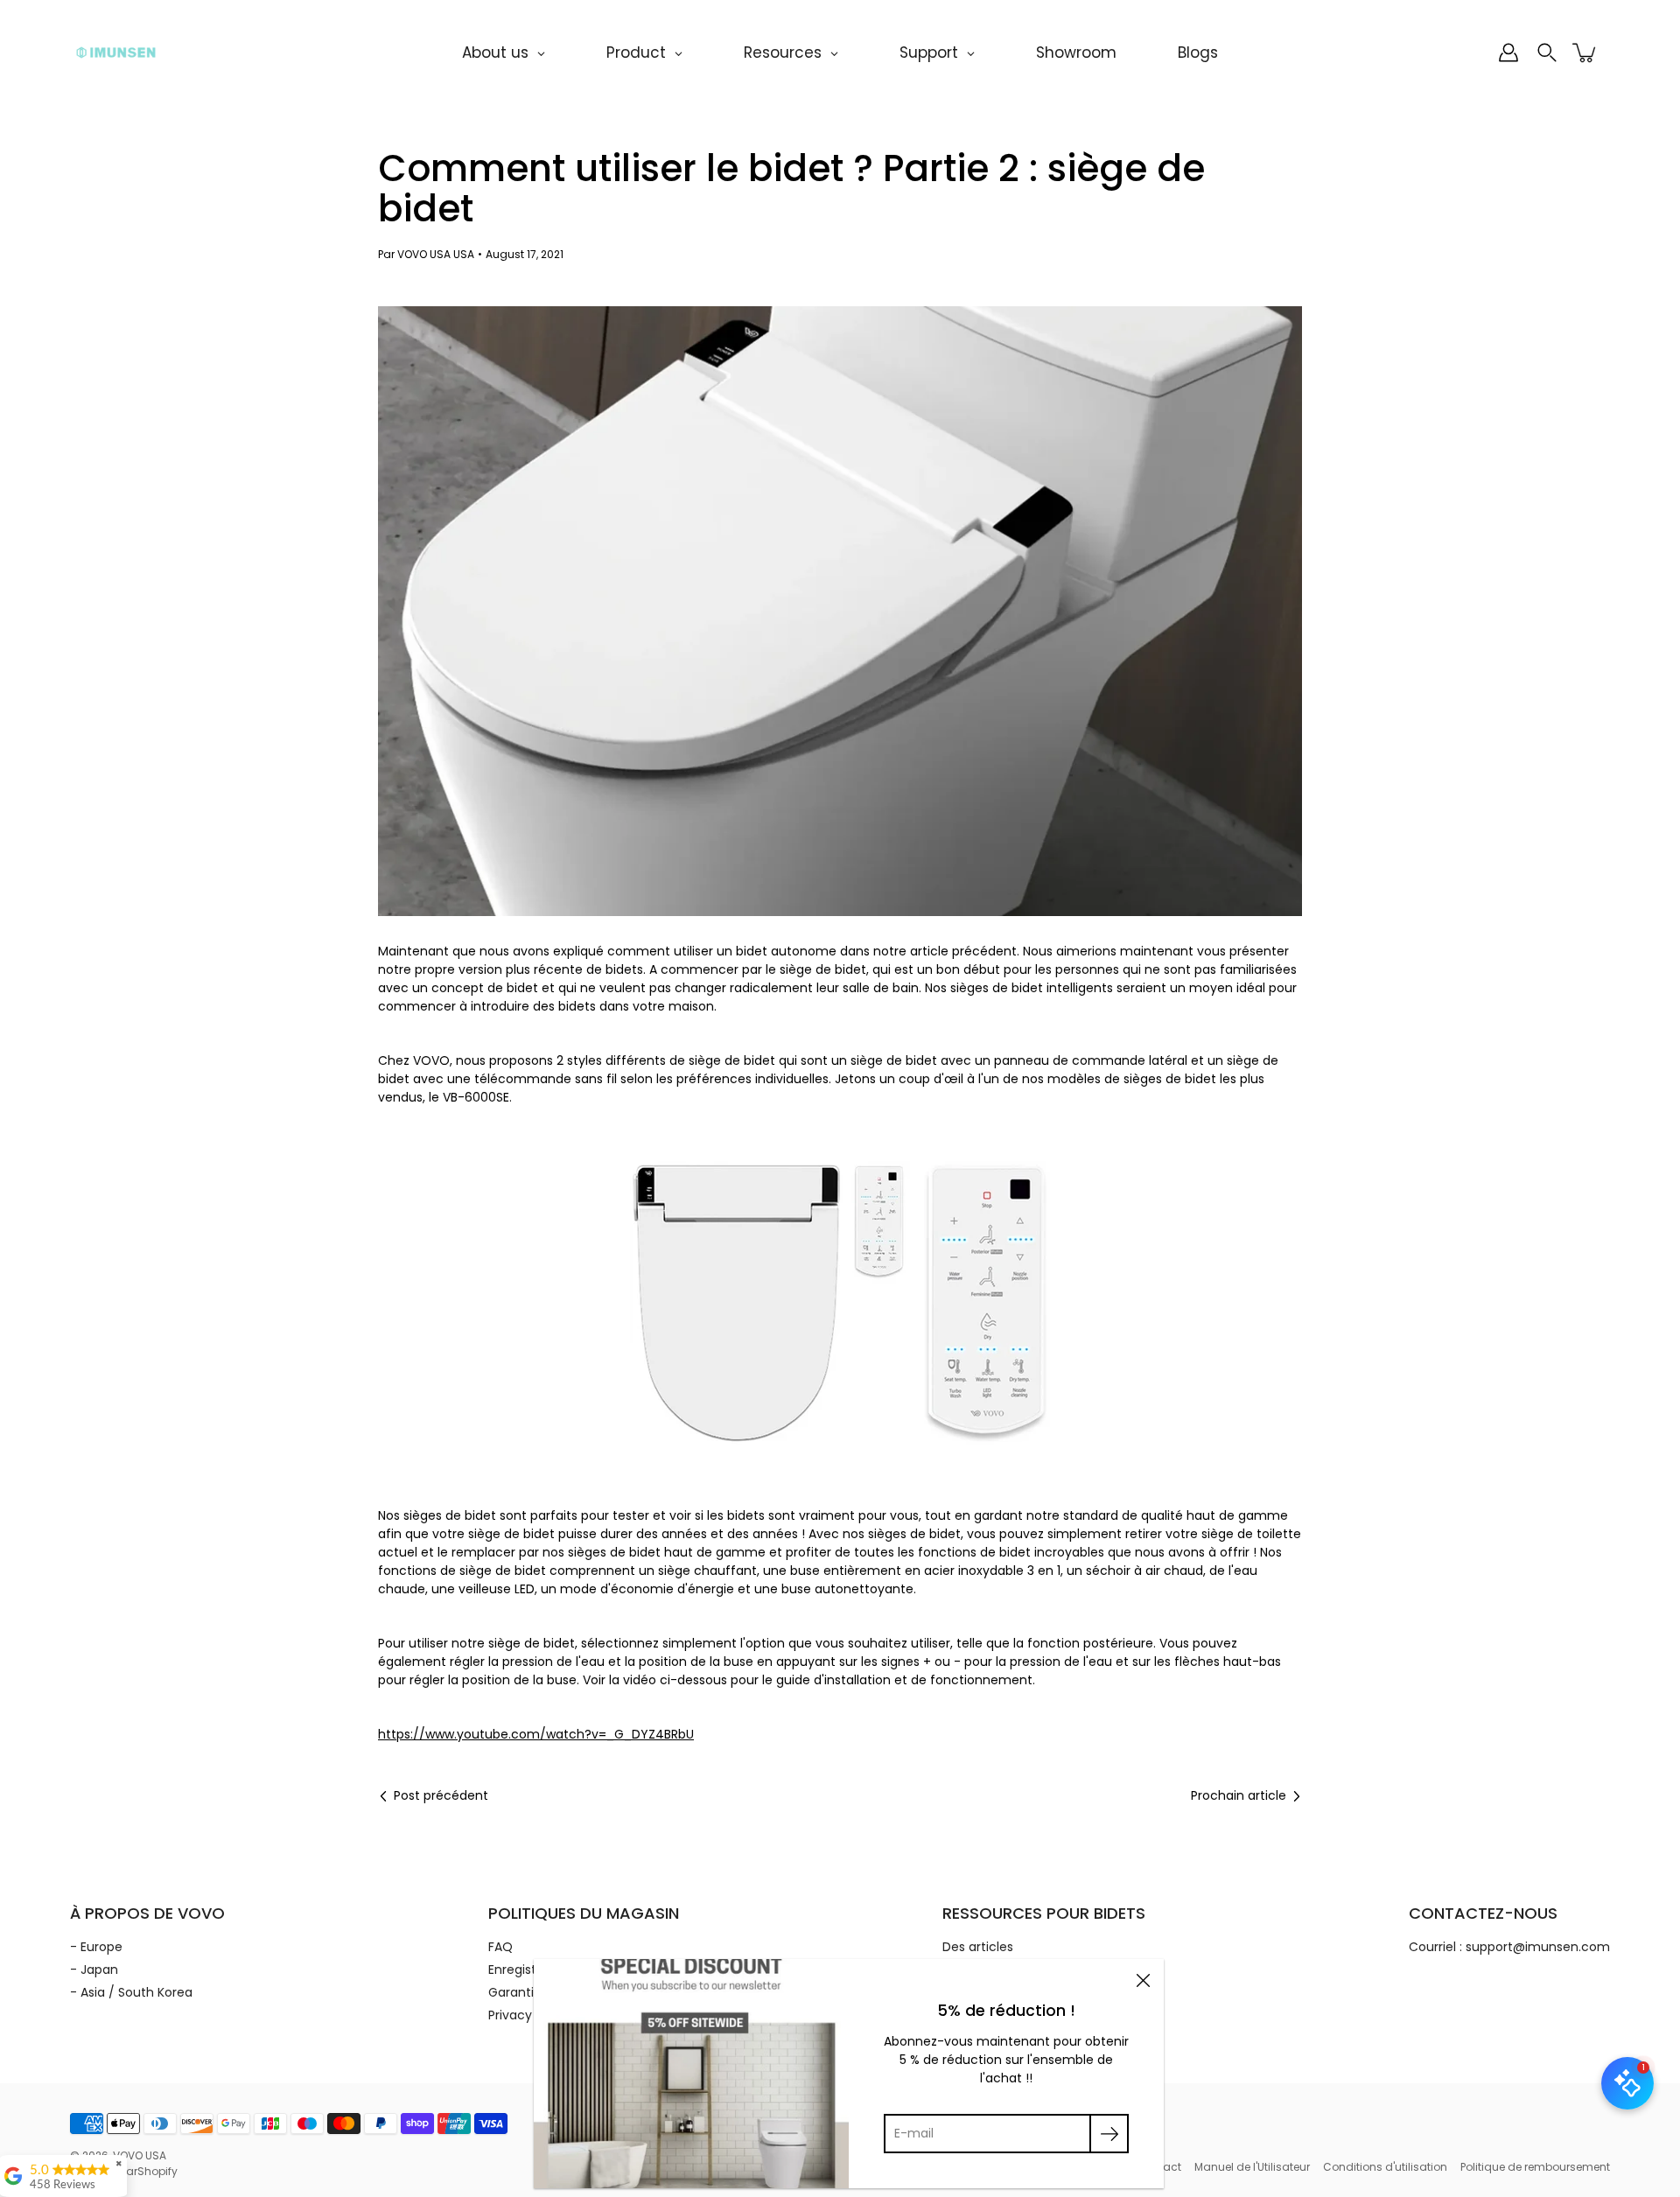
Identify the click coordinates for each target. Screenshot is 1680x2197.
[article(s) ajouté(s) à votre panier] (1585, 52)
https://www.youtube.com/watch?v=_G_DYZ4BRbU (536, 1734)
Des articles (978, 1947)
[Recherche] (1547, 52)
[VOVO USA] (116, 52)
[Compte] (1508, 52)
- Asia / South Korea (131, 1992)
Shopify (157, 2171)
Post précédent (441, 1795)
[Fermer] (1143, 1980)
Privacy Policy (529, 2015)
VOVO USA (140, 2155)
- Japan (94, 1970)
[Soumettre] (1109, 2134)
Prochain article (1239, 1795)
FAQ (500, 1947)
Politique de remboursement (1535, 2167)
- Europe (96, 1947)
